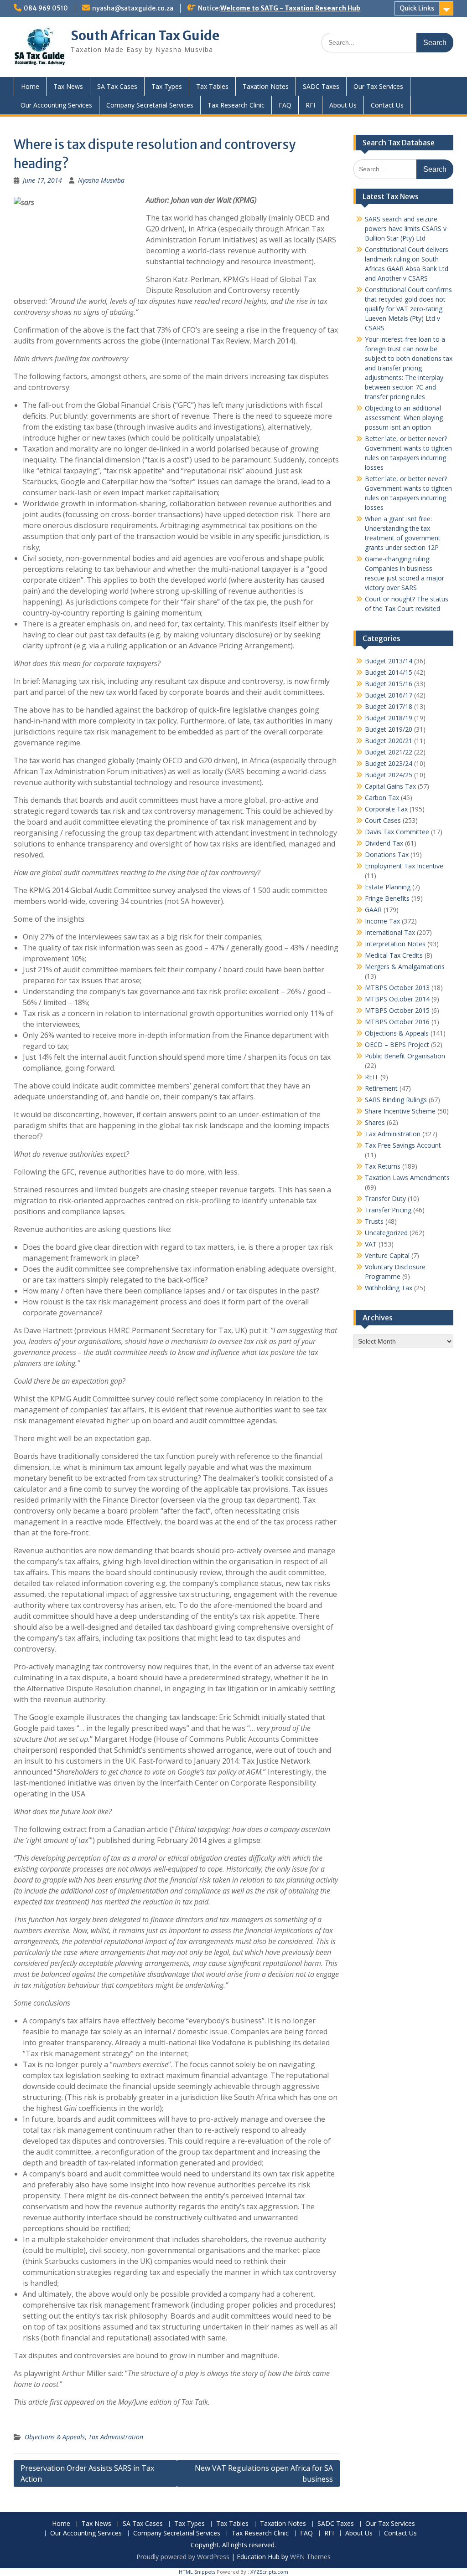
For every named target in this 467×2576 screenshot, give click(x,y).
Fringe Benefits (387, 898)
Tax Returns (383, 1166)
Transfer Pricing (388, 1210)
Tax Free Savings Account (403, 1145)
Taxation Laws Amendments (407, 1178)
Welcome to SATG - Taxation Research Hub (290, 8)
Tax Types (167, 86)
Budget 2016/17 (389, 695)
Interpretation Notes (395, 944)
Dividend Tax (384, 843)
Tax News (68, 86)
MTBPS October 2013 (397, 988)
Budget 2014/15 (389, 672)
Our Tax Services (378, 86)
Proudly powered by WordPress (183, 2557)
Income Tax (382, 921)
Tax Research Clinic (236, 105)
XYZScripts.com (269, 2572)
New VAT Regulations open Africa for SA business (264, 2473)
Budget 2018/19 (389, 718)
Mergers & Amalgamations (405, 967)
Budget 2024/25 (389, 775)
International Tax (390, 932)
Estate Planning (388, 887)
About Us (343, 105)
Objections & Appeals (55, 2437)
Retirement (381, 1088)
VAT (371, 1244)
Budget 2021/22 (389, 752)
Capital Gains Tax (390, 786)
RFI (310, 105)
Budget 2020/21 (389, 741)
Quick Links (417, 8)
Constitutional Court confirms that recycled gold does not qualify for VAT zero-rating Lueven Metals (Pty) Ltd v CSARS (408, 309)
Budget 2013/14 (389, 661)
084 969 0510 (46, 8)
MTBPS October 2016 (397, 1022)
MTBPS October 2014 (397, 999)
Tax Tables (212, 86)
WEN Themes (310, 2557)
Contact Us (387, 105)
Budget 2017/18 (389, 706)
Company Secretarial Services (150, 105)
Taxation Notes (266, 86)
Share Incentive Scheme (400, 1111)
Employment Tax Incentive (404, 866)
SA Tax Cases (117, 86)
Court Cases (383, 820)
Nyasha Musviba (101, 180)
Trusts (374, 1221)
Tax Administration (116, 2437)
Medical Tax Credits (394, 955)
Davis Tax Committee (397, 832)
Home (30, 86)
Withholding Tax (389, 1288)
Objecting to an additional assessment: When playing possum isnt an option (404, 418)
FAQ (285, 105)
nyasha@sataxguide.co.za (133, 8)
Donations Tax (387, 854)
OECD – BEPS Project (397, 1044)
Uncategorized (386, 1233)
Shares (375, 1122)
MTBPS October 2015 (397, 1010)
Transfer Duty (385, 1198)
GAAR (373, 910)
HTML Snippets (197, 2572)
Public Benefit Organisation (405, 1056)
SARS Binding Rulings (396, 1100)
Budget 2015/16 (389, 684)
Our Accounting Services (56, 105)
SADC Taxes (321, 86)
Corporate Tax (386, 809)
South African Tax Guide (145, 36)
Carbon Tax (382, 798)
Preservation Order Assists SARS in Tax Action (87, 2473)
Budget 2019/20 (389, 729)
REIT (372, 1077)
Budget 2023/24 (389, 763)
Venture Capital (387, 1255)
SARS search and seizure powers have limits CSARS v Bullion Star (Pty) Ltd (406, 228)
